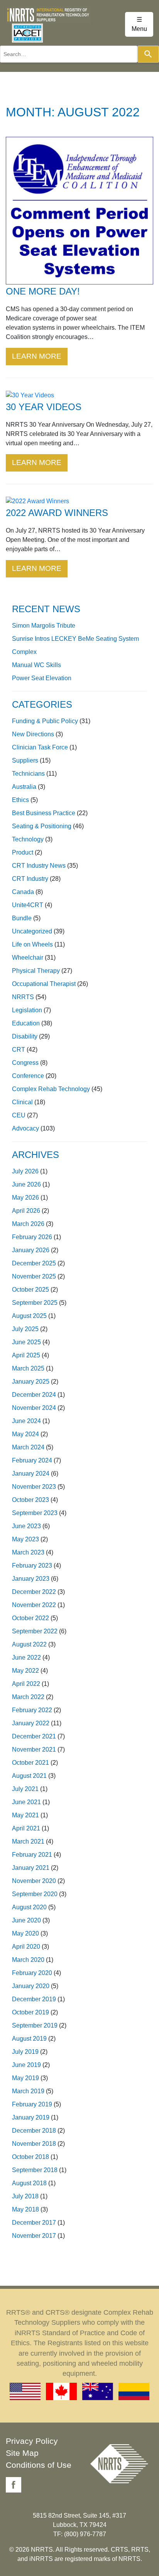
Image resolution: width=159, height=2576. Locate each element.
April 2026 (26, 1211)
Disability (25, 1036)
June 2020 (26, 1920)
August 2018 (29, 2183)
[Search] (148, 54)
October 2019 (30, 2012)
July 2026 (25, 1171)
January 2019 (31, 2117)
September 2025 (35, 1303)
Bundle (22, 918)
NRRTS (23, 997)
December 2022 (34, 1592)
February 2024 (32, 1460)
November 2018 (34, 2144)
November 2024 (34, 1408)
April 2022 (26, 1684)
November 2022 (34, 1605)
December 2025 (34, 1263)
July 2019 (25, 2052)
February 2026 (32, 1237)
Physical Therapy (36, 971)
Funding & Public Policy (45, 721)
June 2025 (26, 1342)
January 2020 (31, 1986)
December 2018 (34, 2131)
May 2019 (25, 2078)
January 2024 (31, 1474)
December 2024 (34, 1395)
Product (23, 852)
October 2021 (30, 1763)
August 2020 (29, 1907)
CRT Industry (30, 879)
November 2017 (34, 2236)
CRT (19, 1050)
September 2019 (35, 2025)
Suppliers (25, 760)
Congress (25, 1063)
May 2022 (25, 1671)
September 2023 (35, 1513)
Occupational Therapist (44, 984)
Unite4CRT (28, 905)
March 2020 (28, 1960)
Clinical (22, 1102)
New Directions (33, 734)
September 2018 (35, 2170)
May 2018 (25, 2209)
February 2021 (32, 1855)
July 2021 (25, 1789)
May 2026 (25, 1198)
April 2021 (26, 1828)
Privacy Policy (32, 2441)
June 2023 (26, 1526)
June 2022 (26, 1657)
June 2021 (26, 1802)
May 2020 (25, 1933)
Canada (23, 892)
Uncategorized (32, 931)
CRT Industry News (39, 866)
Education (26, 1023)
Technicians (28, 774)
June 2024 (26, 1421)
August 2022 (29, 1644)
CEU (19, 1115)
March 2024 (28, 1447)
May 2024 (25, 1434)
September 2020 (35, 1894)
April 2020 (26, 1947)
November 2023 (34, 1487)
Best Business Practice (44, 813)
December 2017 (34, 2223)
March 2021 (28, 1841)
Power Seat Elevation (42, 678)
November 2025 (34, 1276)
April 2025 (26, 1355)
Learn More (37, 356)
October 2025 (30, 1290)
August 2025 (29, 1316)
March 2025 (28, 1368)
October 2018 (30, 2157)
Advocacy (25, 1128)
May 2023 (25, 1539)
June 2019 (26, 2065)
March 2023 (28, 1552)
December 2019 (34, 1999)
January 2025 (31, 1382)
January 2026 (31, 1250)
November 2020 (34, 1881)
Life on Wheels (32, 944)
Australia (24, 787)
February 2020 (32, 1973)
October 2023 (30, 1500)
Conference (28, 1076)
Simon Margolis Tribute (44, 626)
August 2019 (29, 2039)
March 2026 (28, 1224)
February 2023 (32, 1566)
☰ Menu (139, 24)
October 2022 (30, 1618)
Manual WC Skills (36, 665)
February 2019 (32, 2104)
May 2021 (25, 1815)
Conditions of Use (39, 2465)
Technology (28, 839)
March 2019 (28, 2091)
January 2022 (31, 1723)
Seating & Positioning (42, 826)
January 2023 (31, 1579)
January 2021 (31, 1868)
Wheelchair (28, 958)
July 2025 (25, 1329)
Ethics (20, 800)
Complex (24, 652)
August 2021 (29, 1776)
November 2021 (34, 1749)
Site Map (22, 2453)
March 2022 (28, 1697)
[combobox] (69, 54)
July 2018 (25, 2196)
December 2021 (34, 1736)
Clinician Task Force (40, 747)
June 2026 (26, 1184)
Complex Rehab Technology (51, 1089)
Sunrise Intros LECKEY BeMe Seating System (75, 639)
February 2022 (32, 1710)
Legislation (27, 1010)
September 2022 (35, 1631)
